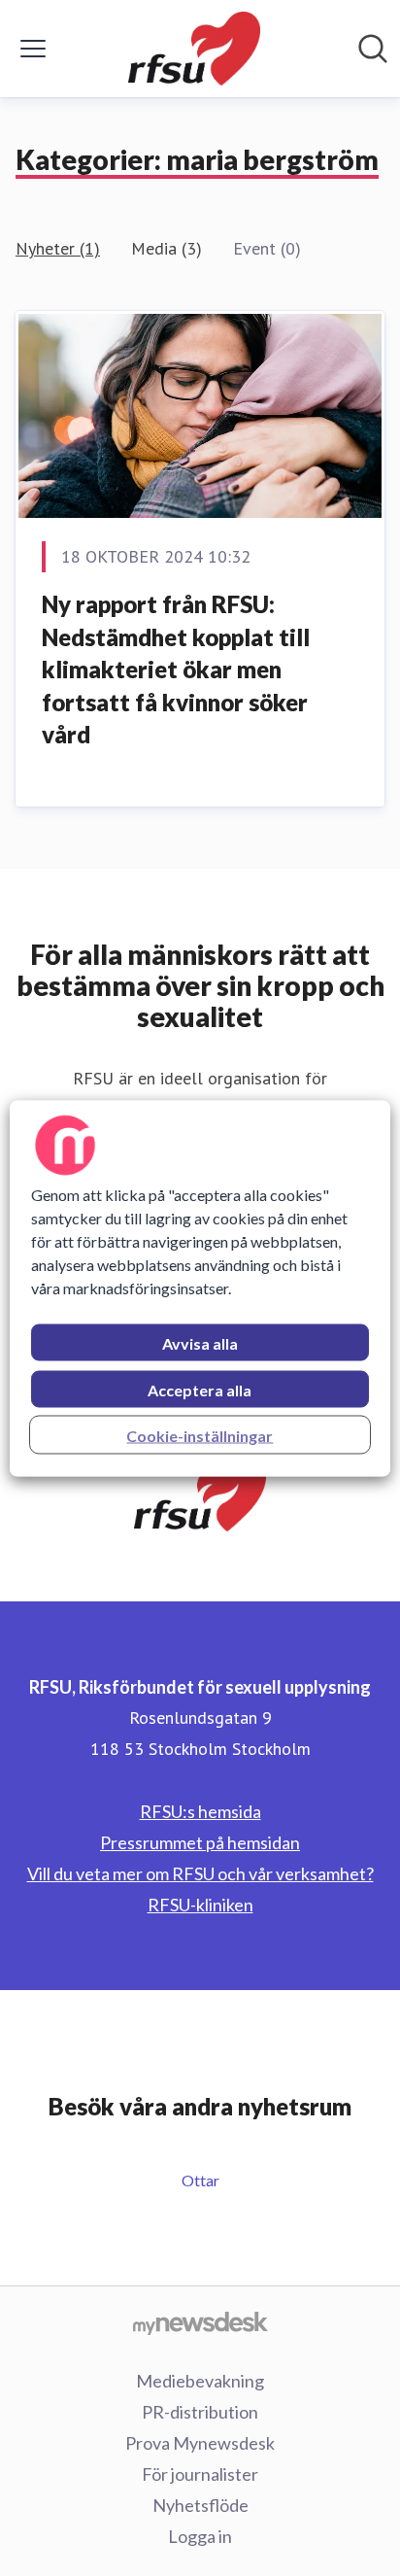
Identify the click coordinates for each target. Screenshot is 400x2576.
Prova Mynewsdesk (200, 2443)
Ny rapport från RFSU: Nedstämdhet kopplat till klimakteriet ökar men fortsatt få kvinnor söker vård (176, 669)
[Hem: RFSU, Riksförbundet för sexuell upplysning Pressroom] (194, 49)
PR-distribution (200, 2412)
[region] (200, 1288)
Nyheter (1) (58, 248)
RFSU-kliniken (200, 1905)
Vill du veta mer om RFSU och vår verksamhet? (200, 1873)
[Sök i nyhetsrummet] (373, 49)
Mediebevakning (200, 2381)
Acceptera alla (200, 1389)
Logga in (200, 2536)
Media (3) (167, 248)
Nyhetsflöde (200, 2505)
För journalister (200, 2474)
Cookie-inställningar (200, 1435)
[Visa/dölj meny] (33, 49)
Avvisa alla (200, 1342)
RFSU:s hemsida (200, 1811)
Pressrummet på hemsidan (200, 1842)
